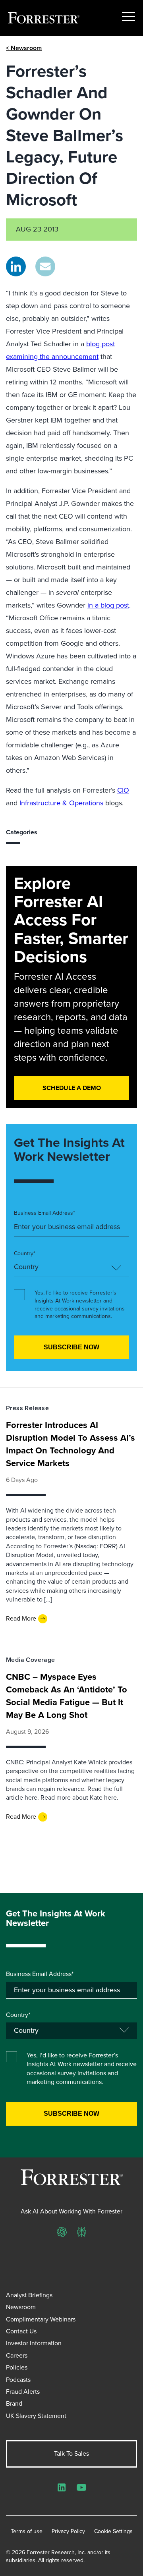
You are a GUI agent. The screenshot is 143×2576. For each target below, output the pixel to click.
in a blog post (108, 605)
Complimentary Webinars (41, 2319)
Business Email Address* (44, 1213)
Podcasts (18, 2380)
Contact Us (21, 2331)
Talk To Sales (71, 2453)
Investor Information (34, 2343)
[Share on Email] (45, 266)
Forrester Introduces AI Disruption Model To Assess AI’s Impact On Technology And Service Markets (71, 1444)
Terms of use (27, 2532)
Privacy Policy (68, 2532)
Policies (17, 2367)
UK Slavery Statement (36, 2416)
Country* (25, 1254)
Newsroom (21, 2307)
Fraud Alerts (23, 2392)
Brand (14, 2403)
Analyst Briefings (29, 2295)
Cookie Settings (113, 2532)
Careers (17, 2355)
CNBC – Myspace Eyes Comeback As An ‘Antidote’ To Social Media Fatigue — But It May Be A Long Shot (67, 1696)
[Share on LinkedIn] (16, 266)
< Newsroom (24, 48)
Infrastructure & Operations (61, 803)
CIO (123, 790)
